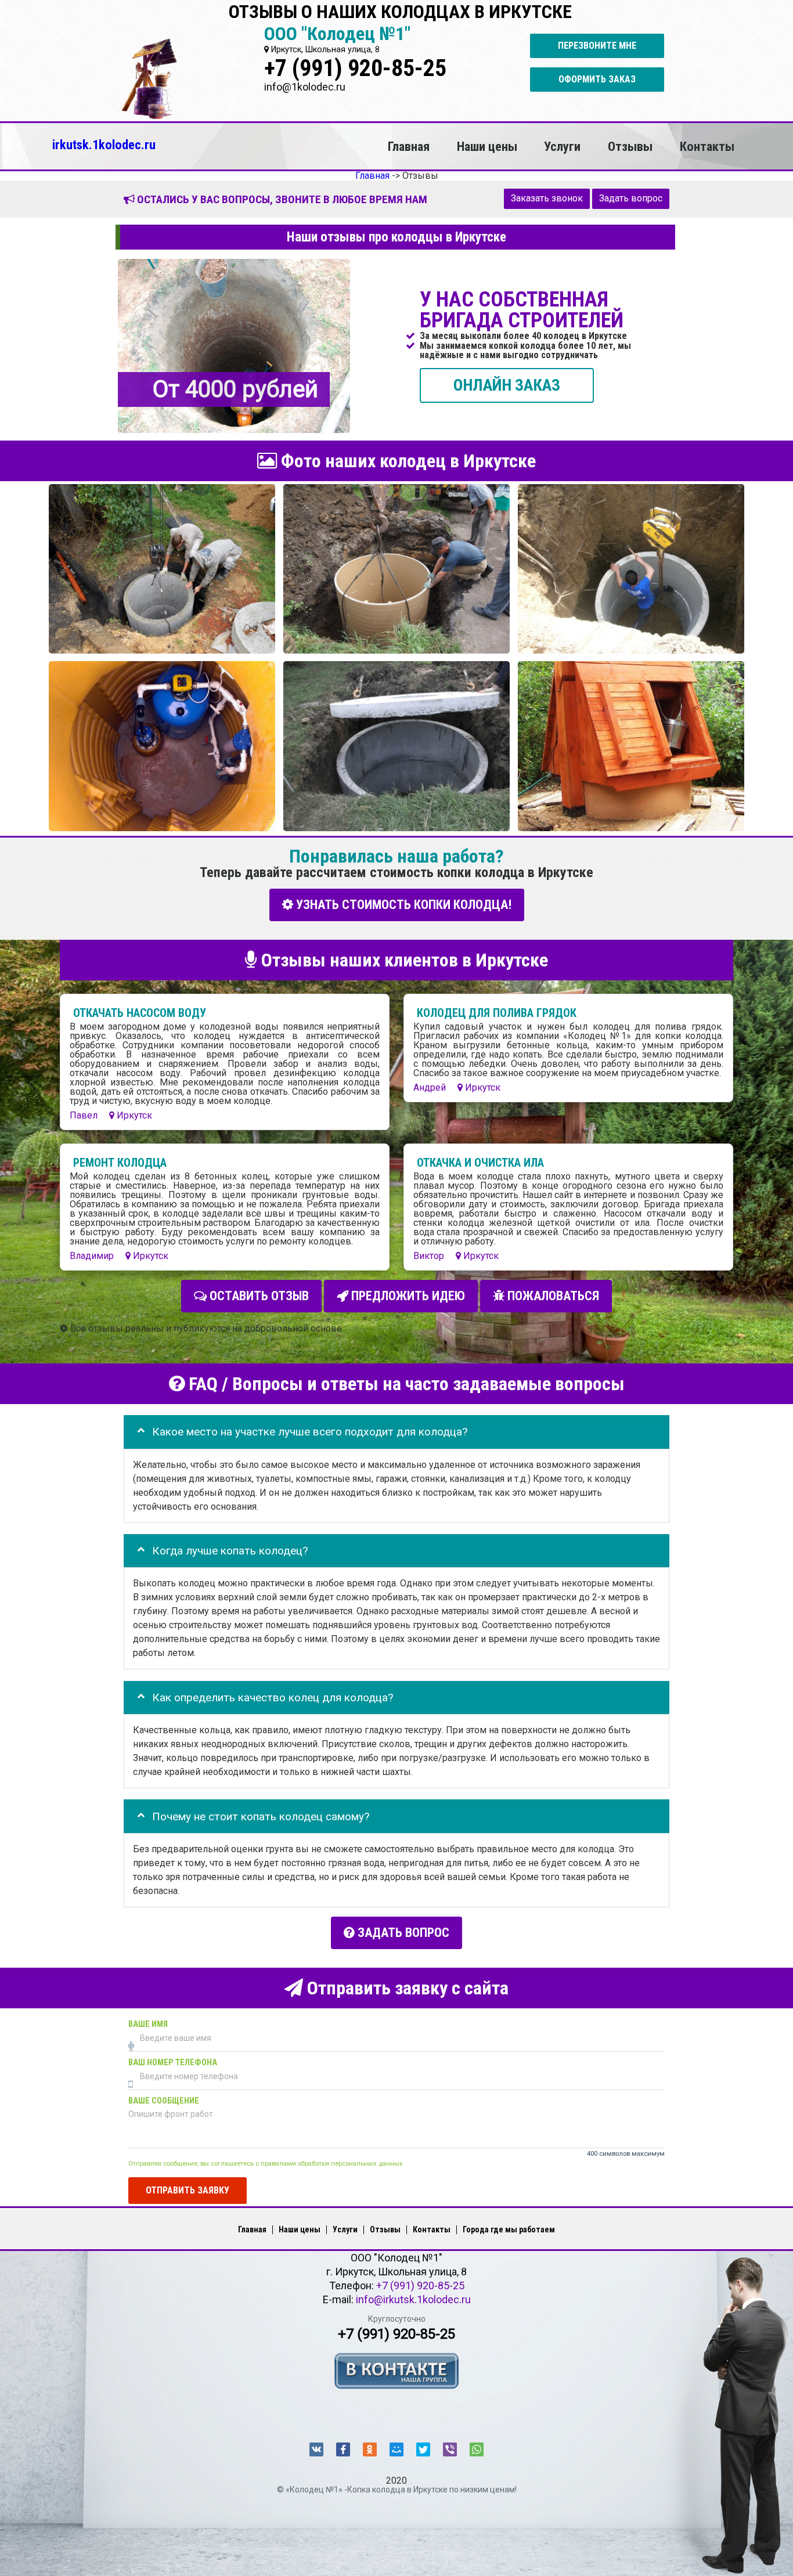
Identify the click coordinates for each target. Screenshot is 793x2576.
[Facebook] (343, 2449)
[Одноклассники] (370, 2449)
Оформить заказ (597, 79)
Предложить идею (407, 1296)
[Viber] (450, 2449)
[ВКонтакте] (316, 2449)
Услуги (562, 146)
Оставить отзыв (258, 1296)
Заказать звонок (547, 198)
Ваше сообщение (164, 2100)
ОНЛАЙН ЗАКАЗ (507, 385)
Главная (409, 146)
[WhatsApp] (477, 2449)
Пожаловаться (552, 1296)
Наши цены (487, 146)
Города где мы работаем (509, 2229)
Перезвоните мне (597, 46)
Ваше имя (148, 2024)
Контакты (707, 146)
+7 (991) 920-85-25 (355, 68)
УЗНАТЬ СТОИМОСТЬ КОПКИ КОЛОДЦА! (402, 905)
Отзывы (630, 146)
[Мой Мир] (396, 2449)
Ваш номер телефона (173, 2062)
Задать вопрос (631, 198)
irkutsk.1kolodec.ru (104, 145)
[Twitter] (423, 2449)
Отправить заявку (188, 2190)
